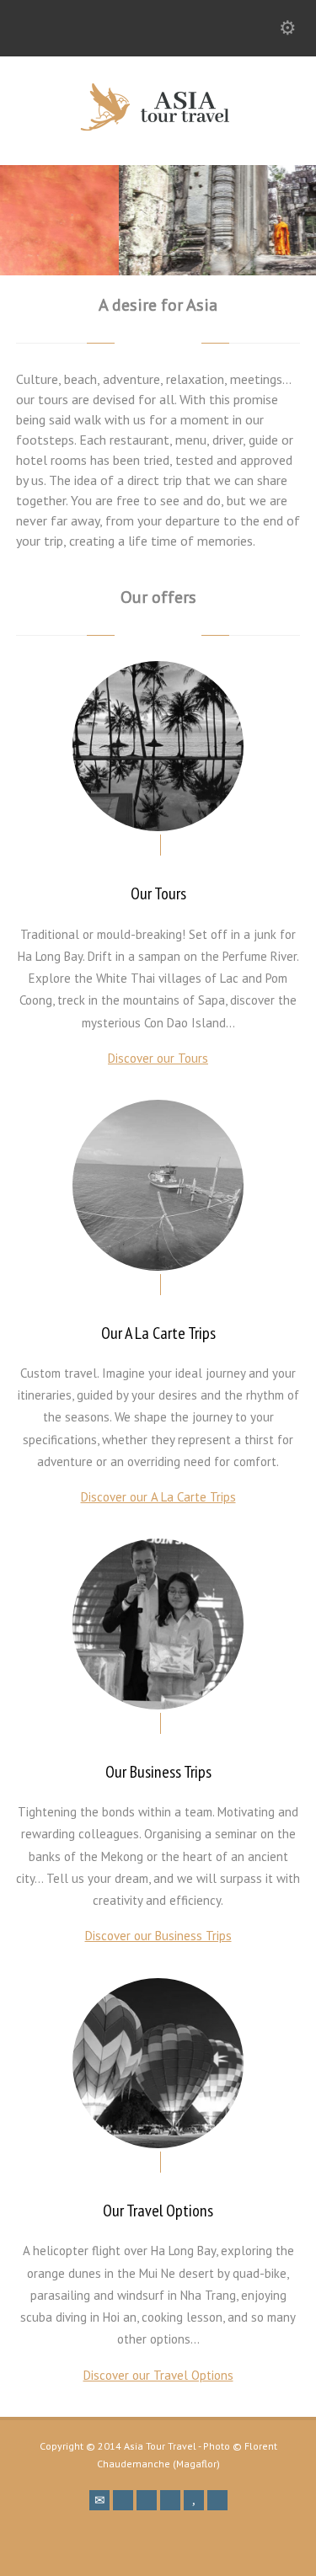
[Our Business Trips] (158, 1624)
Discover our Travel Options (158, 2375)
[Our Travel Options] (158, 2064)
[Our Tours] (158, 747)
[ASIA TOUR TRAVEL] (158, 128)
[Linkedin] (147, 2500)
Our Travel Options (158, 2211)
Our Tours (158, 893)
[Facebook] (123, 2500)
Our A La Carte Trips (158, 1333)
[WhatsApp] (217, 2500)
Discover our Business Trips (158, 1936)
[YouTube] (194, 2500)
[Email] (99, 2500)
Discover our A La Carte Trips (158, 1497)
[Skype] (170, 2500)
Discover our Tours (158, 1058)
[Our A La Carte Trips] (158, 1185)
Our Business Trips (158, 1772)
